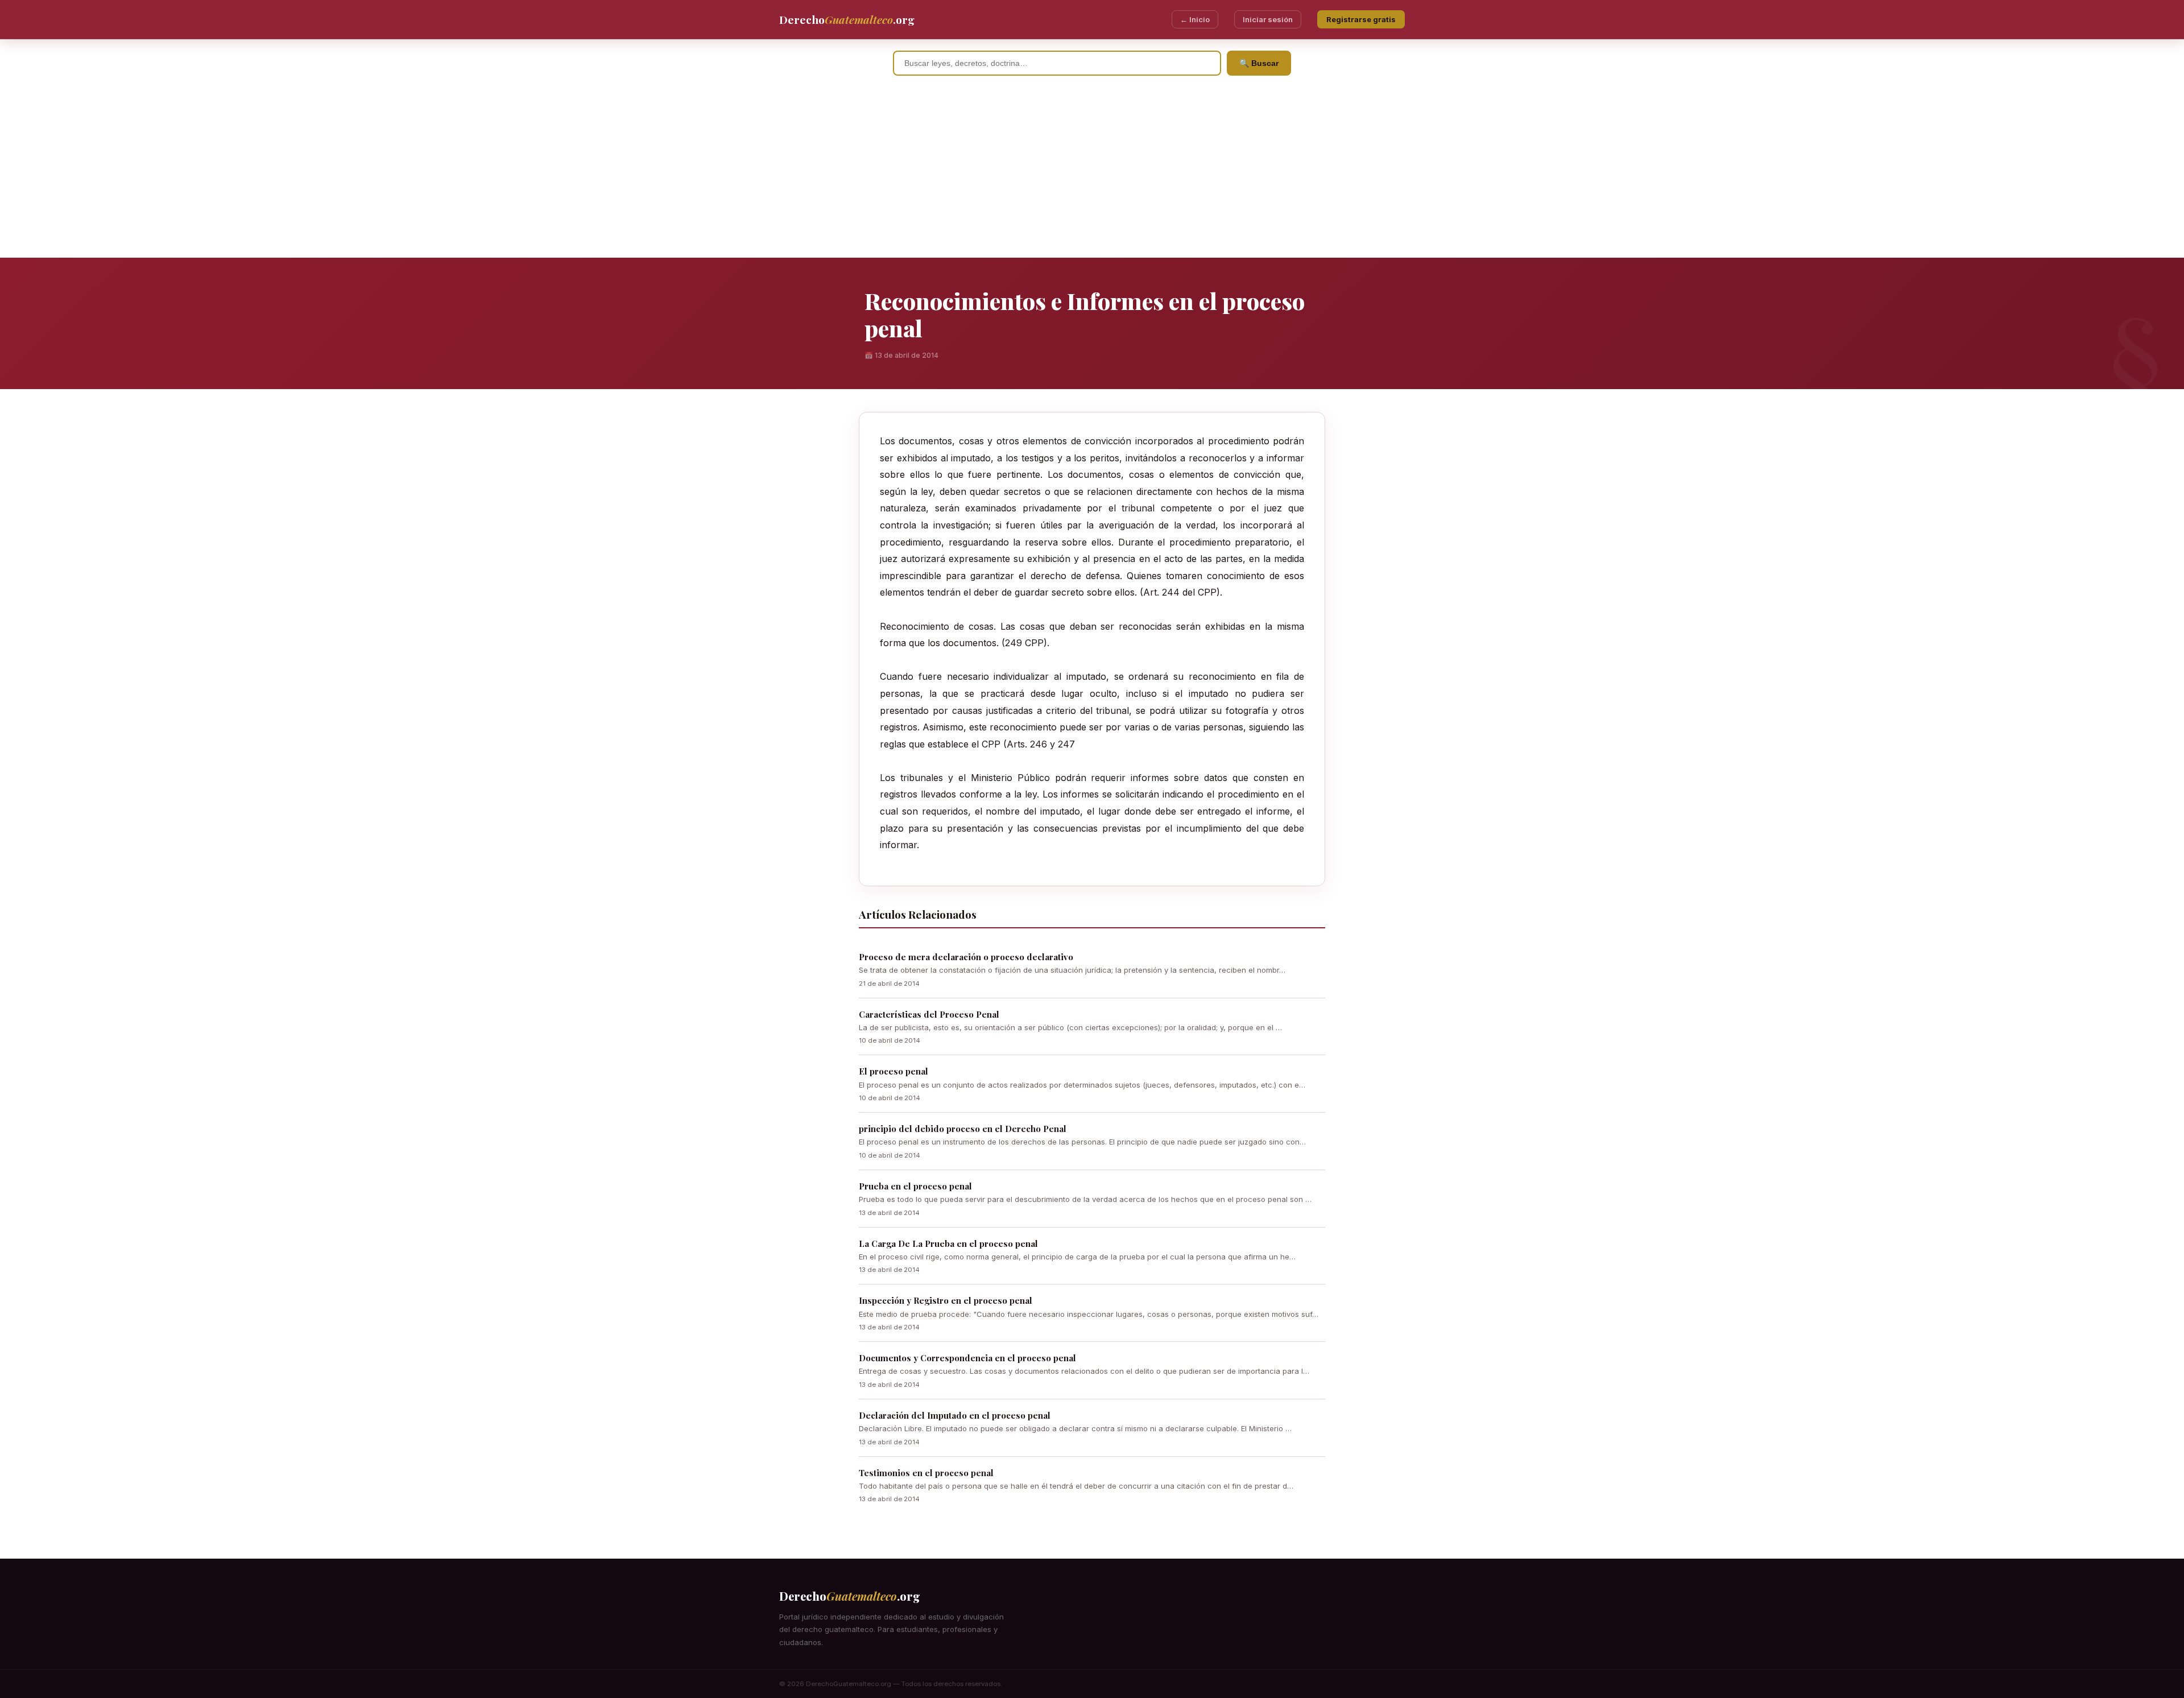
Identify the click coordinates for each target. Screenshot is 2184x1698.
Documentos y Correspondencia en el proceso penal (967, 1358)
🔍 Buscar (1259, 63)
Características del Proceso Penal (929, 1014)
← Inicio (1195, 19)
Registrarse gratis (1361, 19)
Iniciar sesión (1268, 19)
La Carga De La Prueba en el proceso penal (948, 1243)
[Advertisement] (1092, 172)
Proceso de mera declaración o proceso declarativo (966, 957)
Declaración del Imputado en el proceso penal (955, 1415)
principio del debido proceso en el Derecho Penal (963, 1129)
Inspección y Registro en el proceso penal (946, 1300)
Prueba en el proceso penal (915, 1186)
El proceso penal (894, 1071)
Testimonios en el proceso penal (926, 1473)
